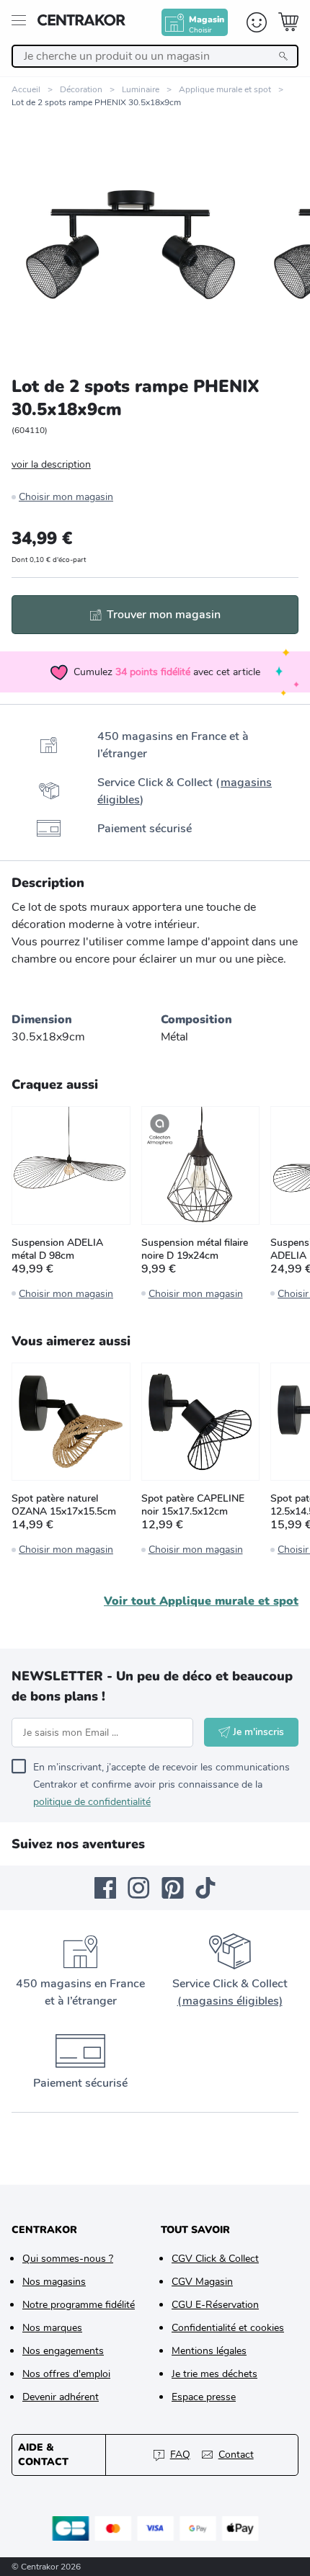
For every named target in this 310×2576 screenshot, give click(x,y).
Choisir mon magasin (66, 497)
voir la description (51, 464)
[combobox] (155, 56)
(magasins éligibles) (230, 2001)
